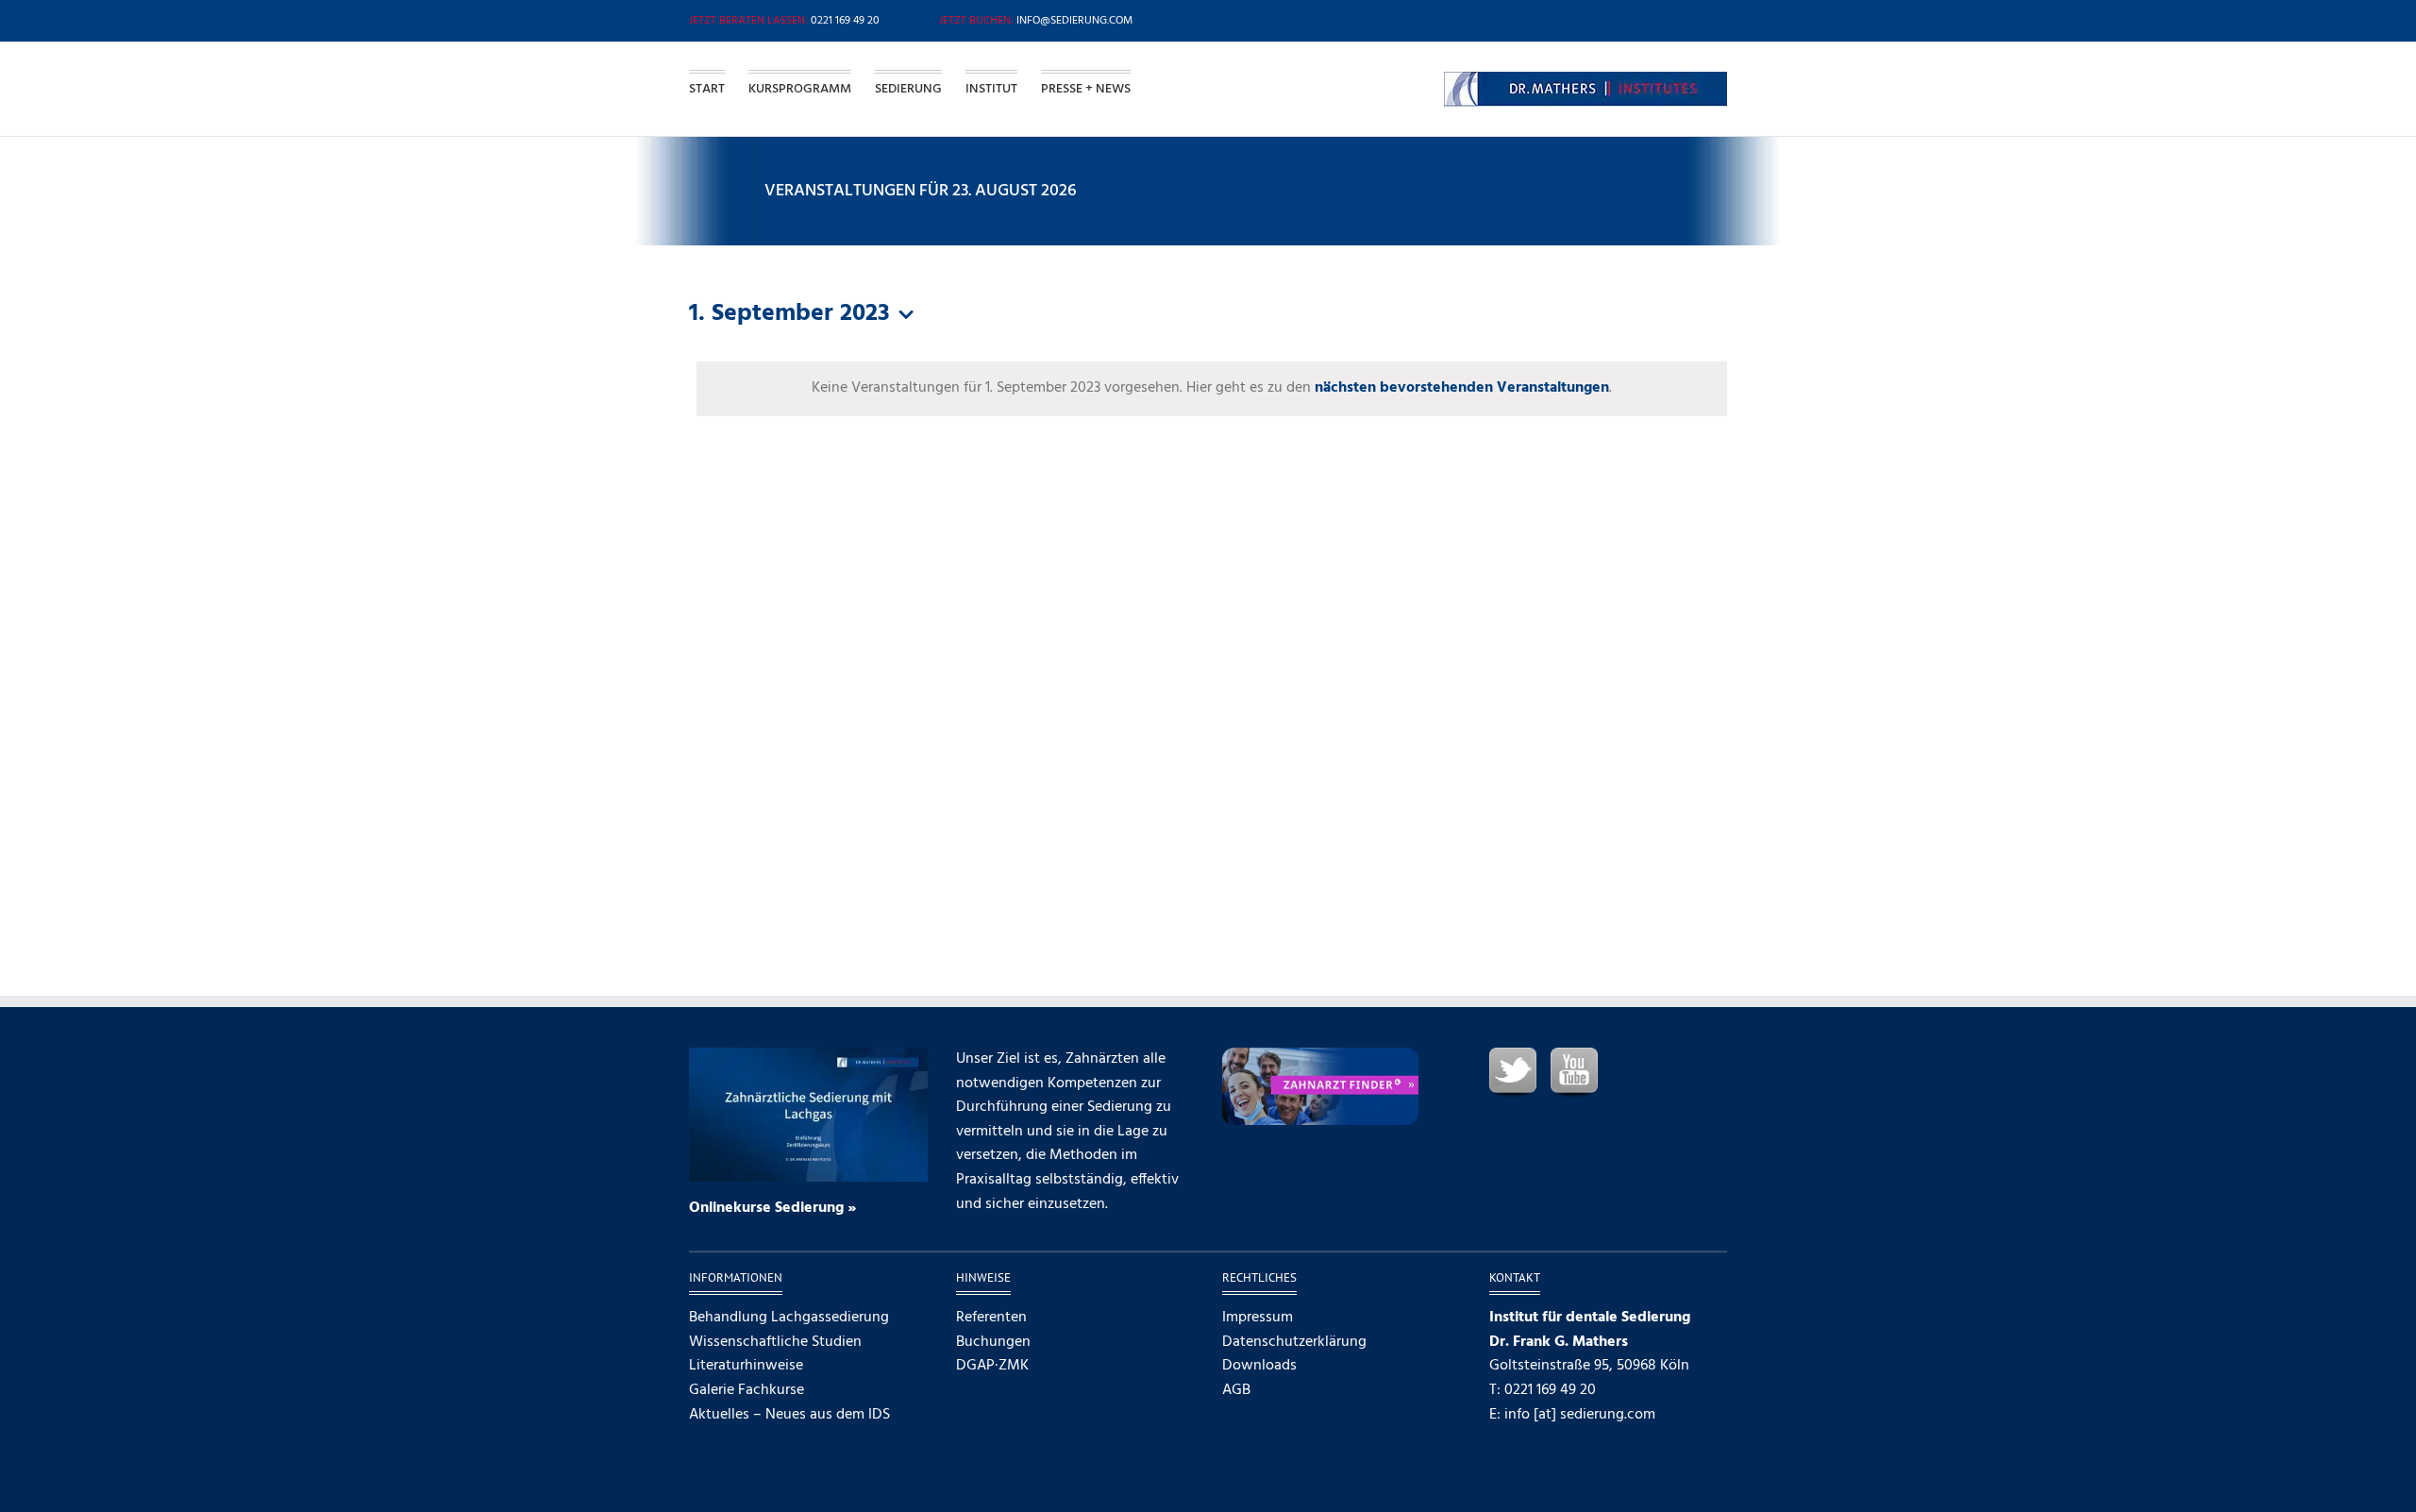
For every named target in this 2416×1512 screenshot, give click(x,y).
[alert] (1212, 389)
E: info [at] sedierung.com (1572, 1415)
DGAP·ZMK (992, 1366)
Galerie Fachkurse (747, 1391)
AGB (1236, 1391)
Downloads (1259, 1366)
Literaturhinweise (746, 1366)
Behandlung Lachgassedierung (789, 1318)
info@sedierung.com (1074, 21)
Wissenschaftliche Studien (775, 1343)
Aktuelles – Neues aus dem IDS (789, 1415)
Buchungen (993, 1343)
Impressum (1258, 1318)
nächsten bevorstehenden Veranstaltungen (1462, 388)
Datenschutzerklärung (1294, 1343)
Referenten (991, 1318)
